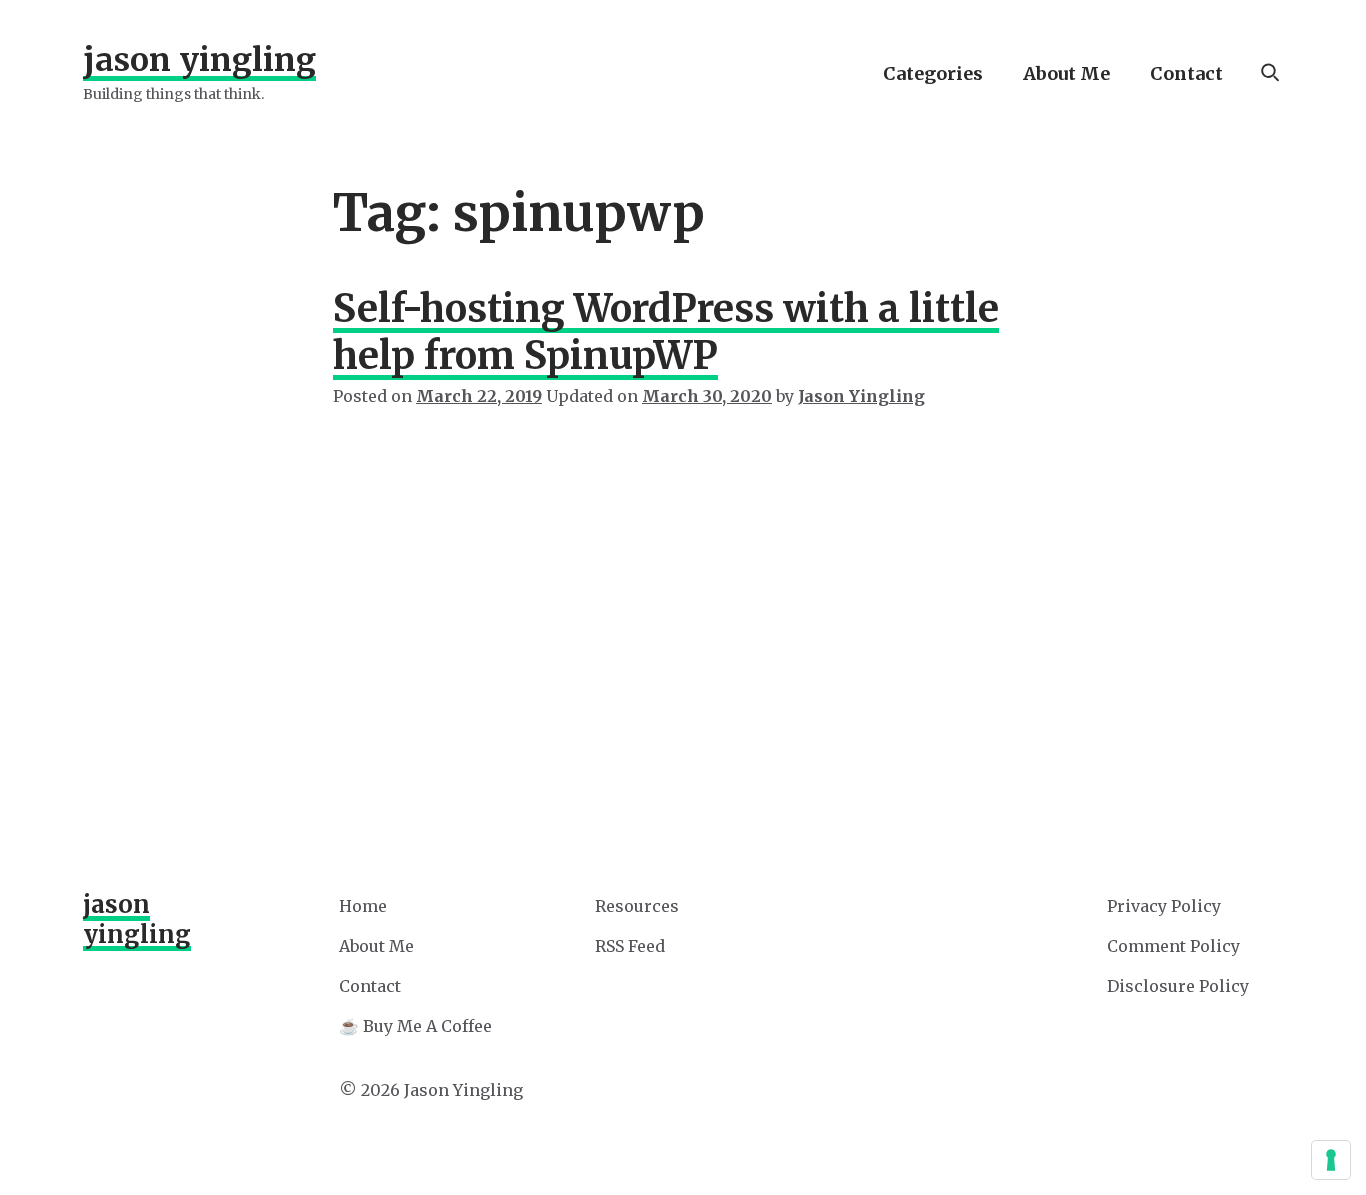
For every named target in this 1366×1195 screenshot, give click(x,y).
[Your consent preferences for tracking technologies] (1331, 1160)
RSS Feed (630, 946)
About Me (1066, 73)
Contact (1186, 73)
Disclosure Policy (1178, 986)
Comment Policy (1173, 946)
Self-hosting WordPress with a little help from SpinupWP (666, 332)
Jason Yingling (199, 60)
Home (363, 906)
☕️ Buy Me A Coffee (415, 1026)
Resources (637, 906)
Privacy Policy (1164, 906)
